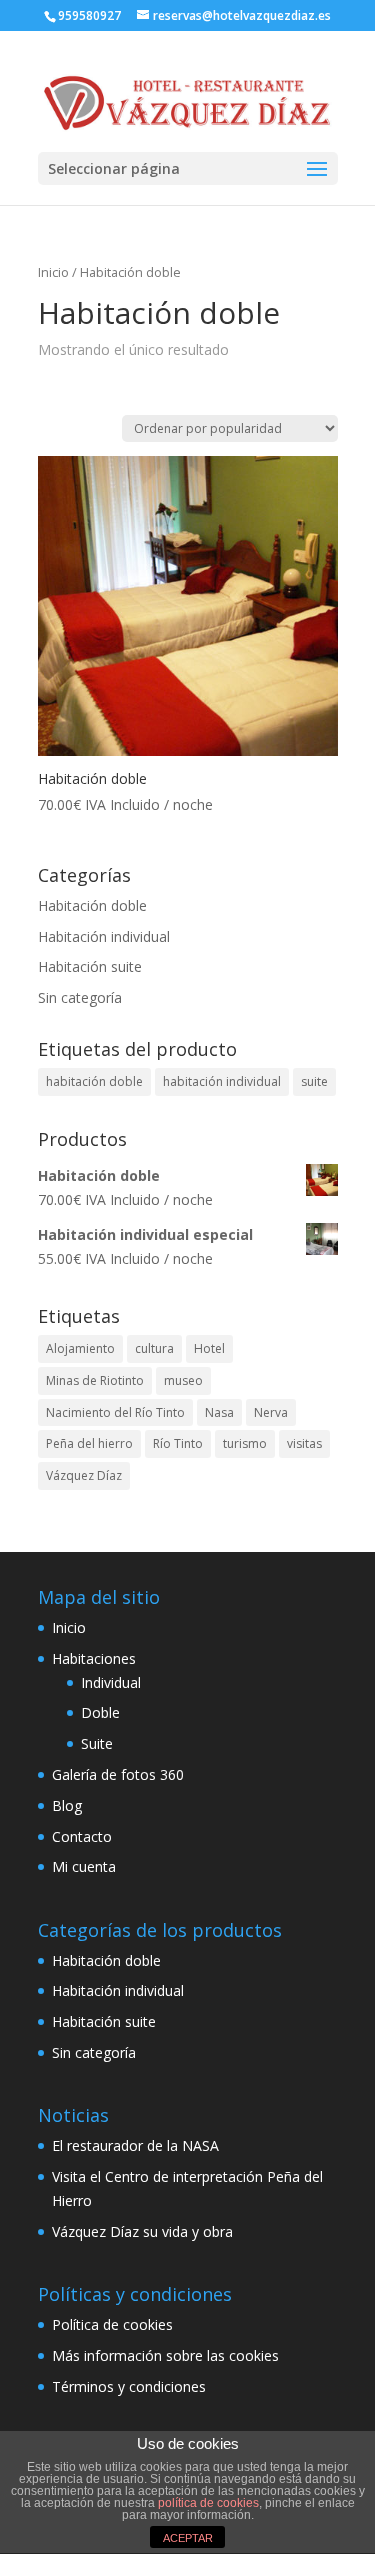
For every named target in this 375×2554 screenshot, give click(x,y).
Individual (111, 1682)
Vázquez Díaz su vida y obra (142, 2231)
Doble (100, 1712)
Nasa (219, 1412)
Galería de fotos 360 (118, 1774)
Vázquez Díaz (84, 1475)
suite (314, 1081)
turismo (245, 1443)
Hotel (209, 1348)
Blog (67, 1805)
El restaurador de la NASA (135, 2145)
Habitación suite (90, 966)
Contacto (82, 1836)
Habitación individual (104, 936)
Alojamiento (80, 1348)
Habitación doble (92, 905)
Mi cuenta (84, 1866)
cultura (154, 1348)
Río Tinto (178, 1443)
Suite (97, 1743)
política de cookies (208, 2503)
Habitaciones (94, 1658)
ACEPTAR (188, 2538)
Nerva (271, 1412)
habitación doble (94, 1081)
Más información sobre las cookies (165, 2355)
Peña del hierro (89, 1443)
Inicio (53, 272)
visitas (304, 1443)
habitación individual (222, 1081)
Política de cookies (112, 2324)
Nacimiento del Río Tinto (115, 1412)
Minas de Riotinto (95, 1380)
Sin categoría (80, 997)
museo (183, 1380)
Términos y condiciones (129, 2386)
